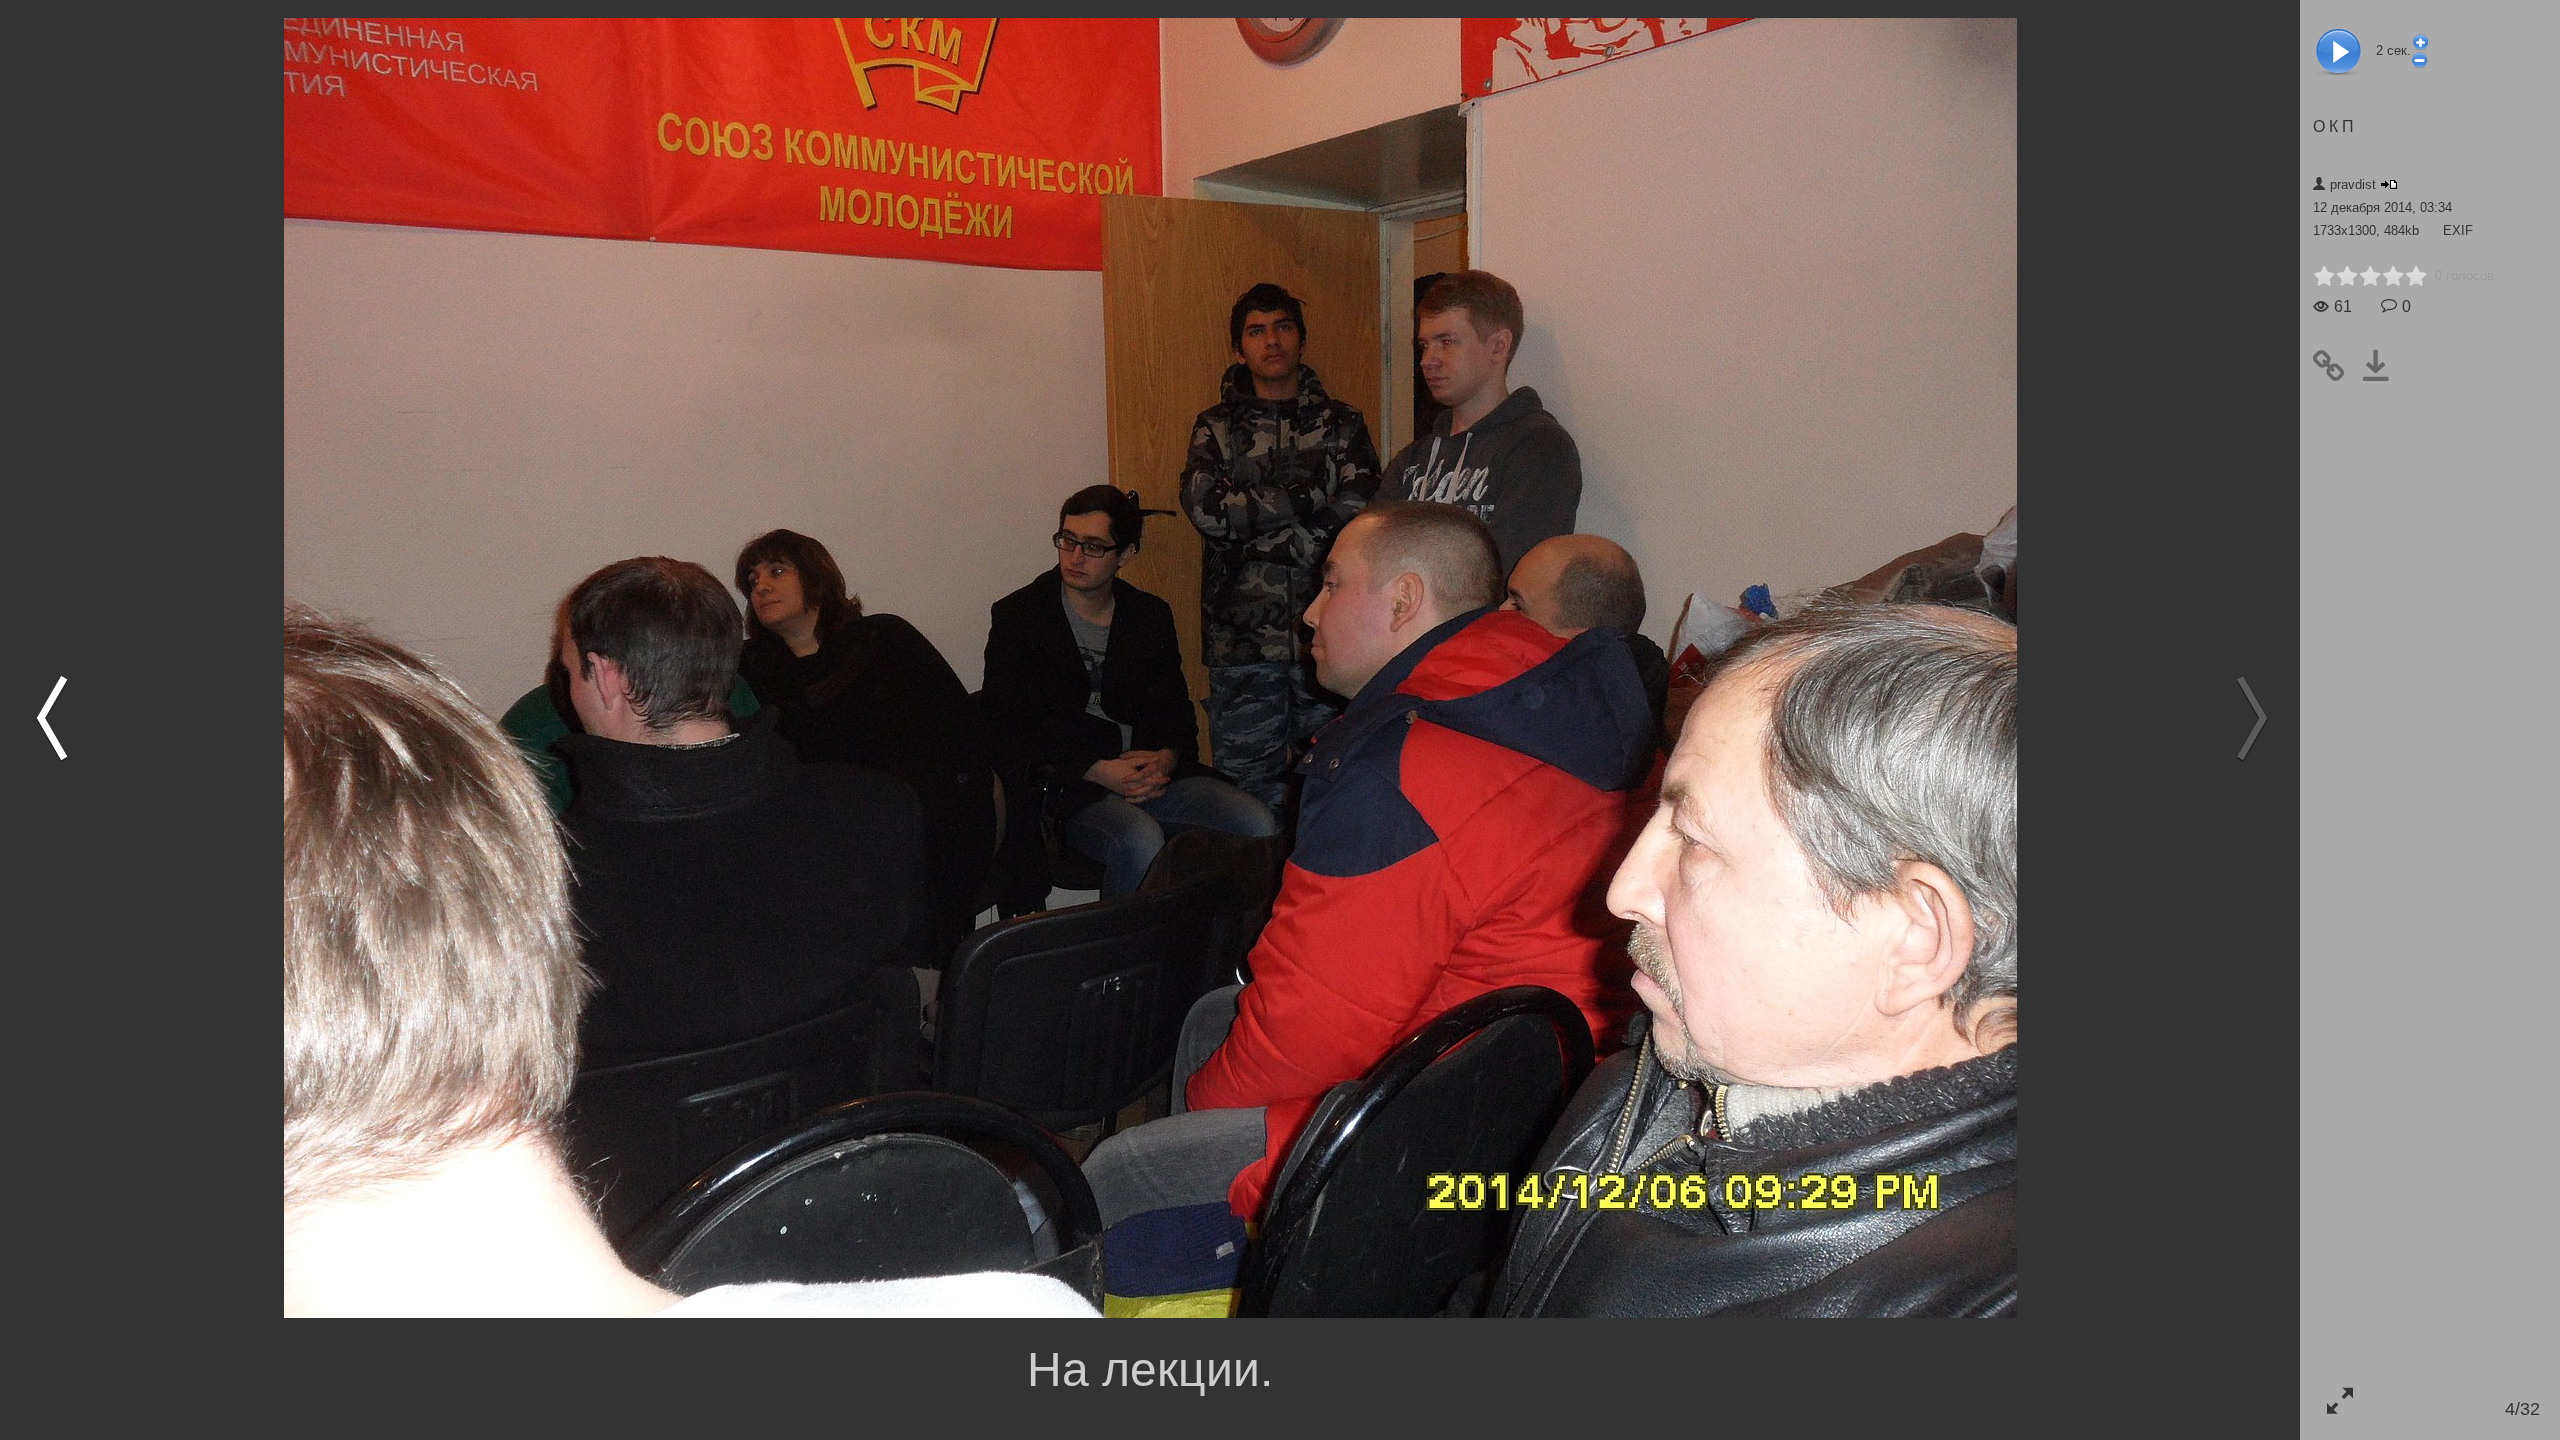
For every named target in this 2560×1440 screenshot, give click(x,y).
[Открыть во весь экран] (2339, 1400)
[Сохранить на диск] (2383, 365)
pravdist (2353, 184)
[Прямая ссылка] (2336, 365)
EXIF (2458, 230)
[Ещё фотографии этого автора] (2389, 184)
